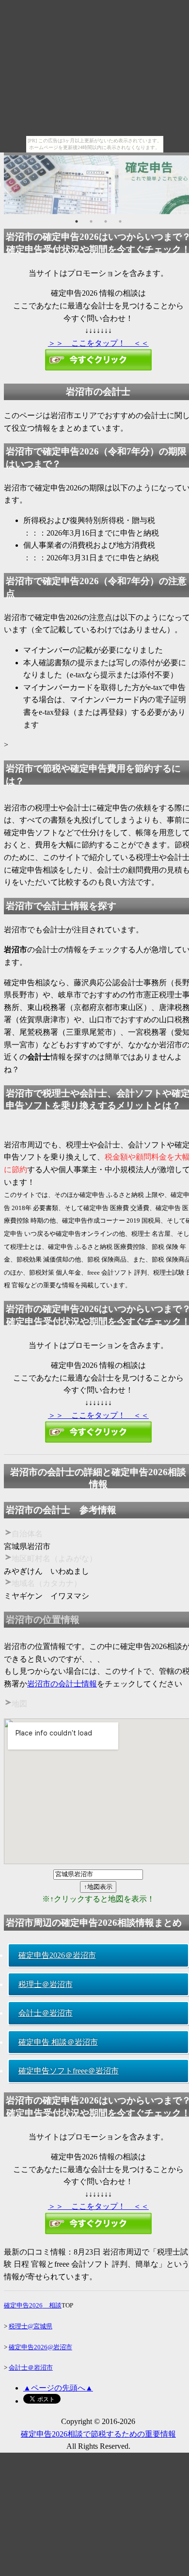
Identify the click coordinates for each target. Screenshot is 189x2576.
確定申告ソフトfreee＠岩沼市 (69, 2071)
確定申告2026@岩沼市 (40, 2347)
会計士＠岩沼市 (46, 2013)
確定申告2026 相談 (33, 2305)
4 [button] (120, 221)
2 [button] (91, 221)
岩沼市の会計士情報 (62, 1684)
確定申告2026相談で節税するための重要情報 (98, 2434)
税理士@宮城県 (31, 2326)
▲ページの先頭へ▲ (58, 2388)
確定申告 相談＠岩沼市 (58, 2042)
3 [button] (106, 221)
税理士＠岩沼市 (46, 1984)
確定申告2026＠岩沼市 (57, 1955)
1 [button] (77, 221)
